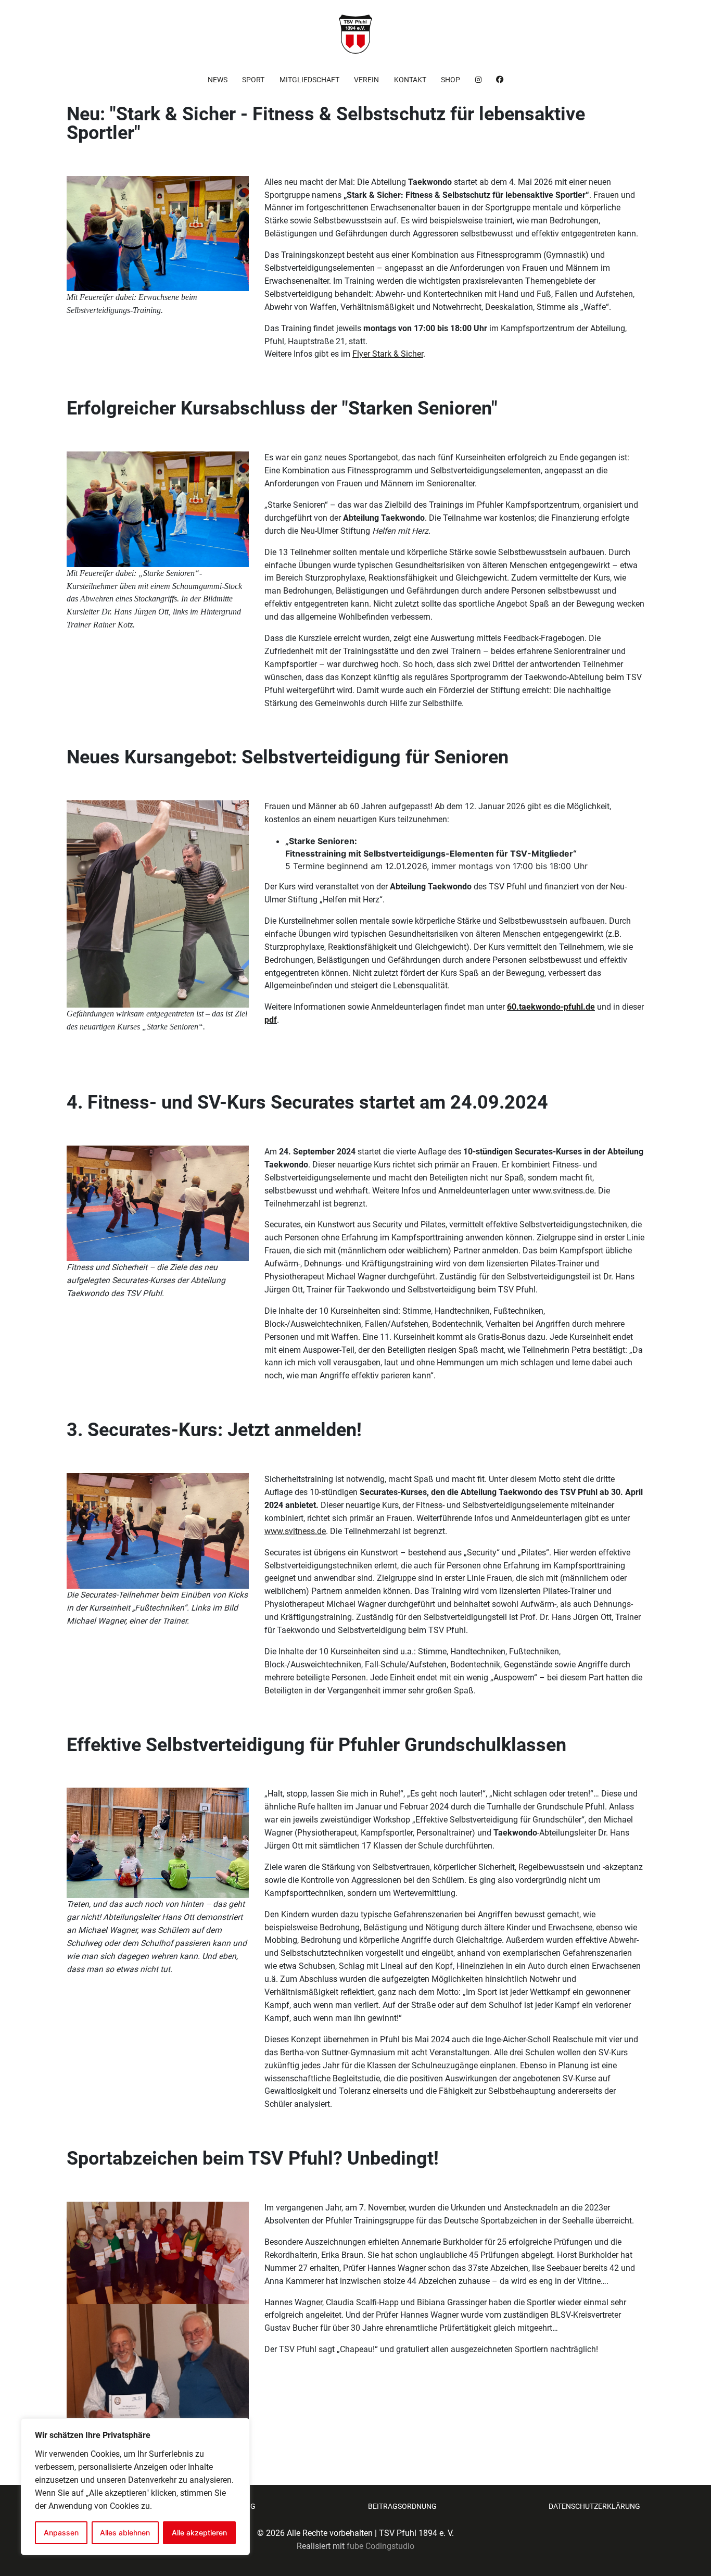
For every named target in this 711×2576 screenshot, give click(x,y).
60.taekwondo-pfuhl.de (551, 1007)
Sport (253, 80)
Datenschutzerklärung (594, 2506)
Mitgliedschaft (309, 80)
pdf (271, 1020)
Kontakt (410, 80)
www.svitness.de (563, 1191)
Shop (450, 80)
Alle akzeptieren (199, 2533)
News (218, 80)
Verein (366, 80)
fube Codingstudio (380, 2546)
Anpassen (61, 2533)
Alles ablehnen (125, 2533)
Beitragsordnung (402, 2506)
